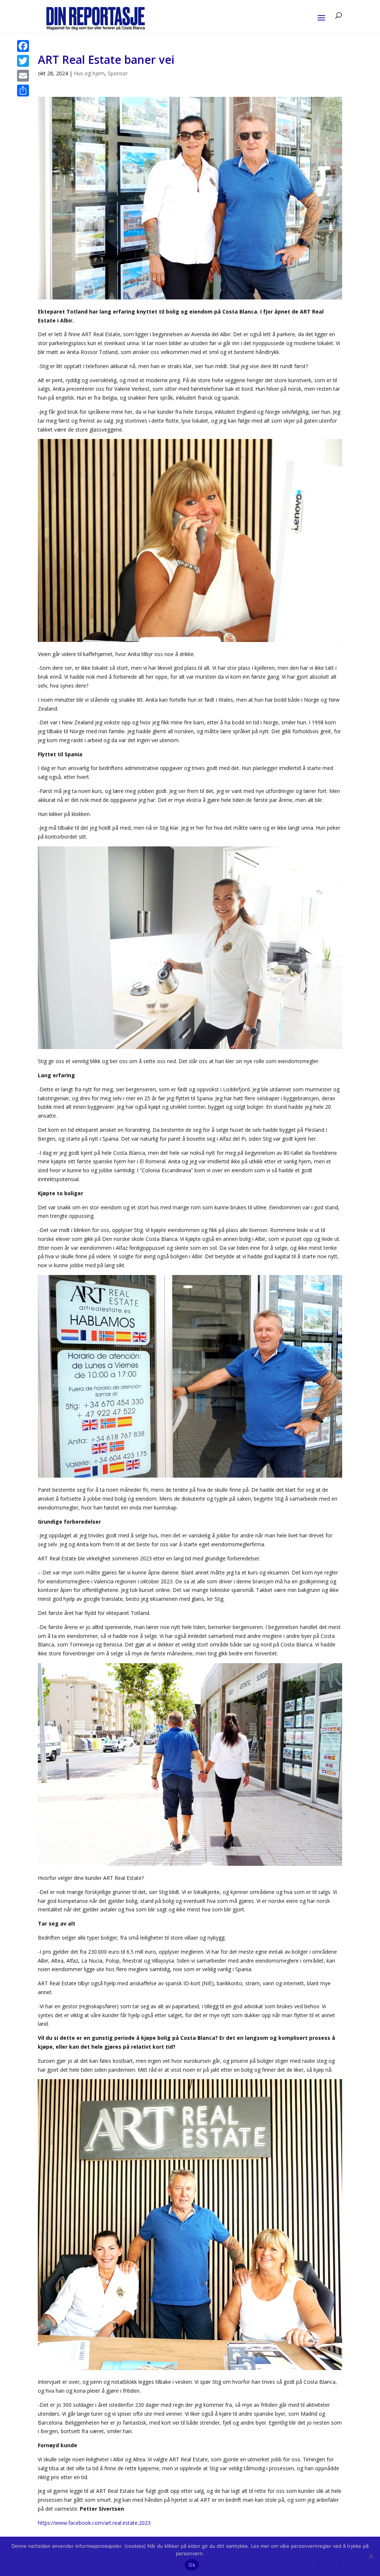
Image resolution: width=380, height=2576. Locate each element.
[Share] (23, 91)
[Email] (23, 76)
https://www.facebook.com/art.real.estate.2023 (94, 2523)
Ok (192, 2565)
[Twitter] (23, 61)
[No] (371, 2556)
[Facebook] (23, 46)
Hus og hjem (89, 73)
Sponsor (118, 73)
